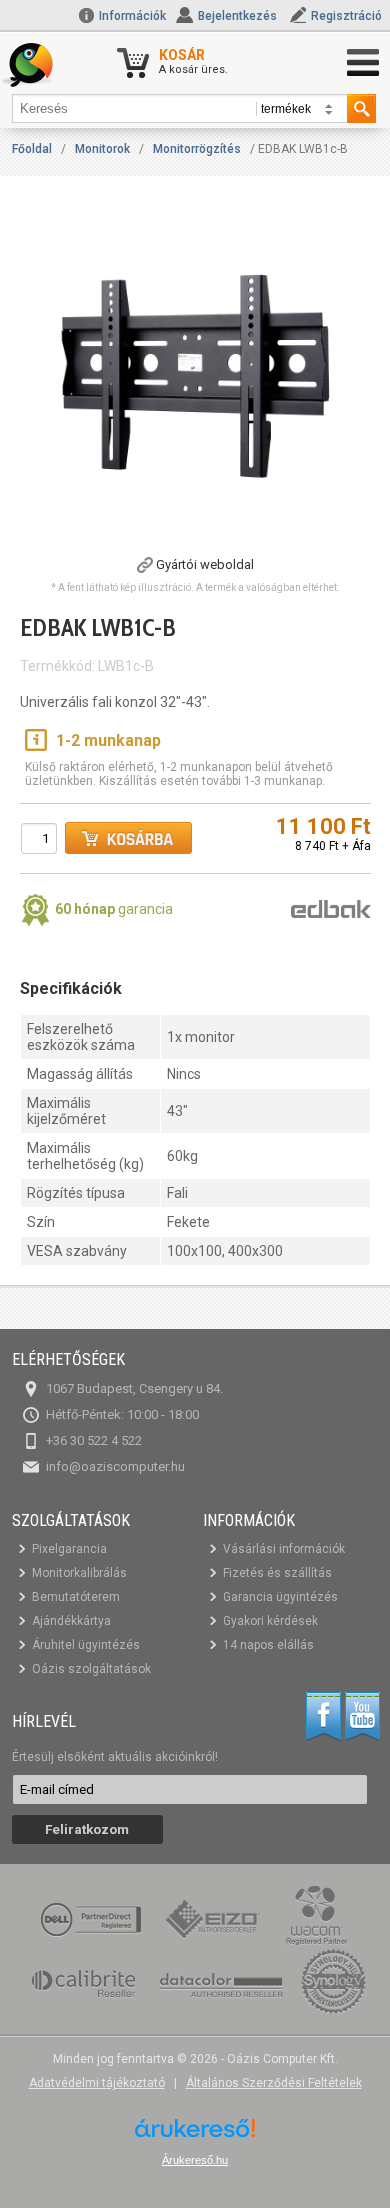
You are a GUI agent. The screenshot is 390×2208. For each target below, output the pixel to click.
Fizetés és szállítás (277, 1573)
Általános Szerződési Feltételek (274, 2083)
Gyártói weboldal (205, 564)
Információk (131, 16)
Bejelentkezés (237, 16)
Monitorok (102, 149)
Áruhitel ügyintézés (86, 1645)
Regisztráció (346, 16)
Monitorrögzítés (197, 149)
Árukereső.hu (195, 2160)
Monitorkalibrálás (79, 1573)
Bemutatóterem (76, 1597)
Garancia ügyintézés (280, 1597)
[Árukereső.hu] (195, 2135)
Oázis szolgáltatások (91, 1669)
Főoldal (32, 149)
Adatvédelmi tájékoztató (97, 2083)
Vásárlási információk (284, 1549)
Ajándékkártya (71, 1621)
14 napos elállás (268, 1645)
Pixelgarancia (69, 1549)
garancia (114, 909)
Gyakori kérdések (270, 1621)
